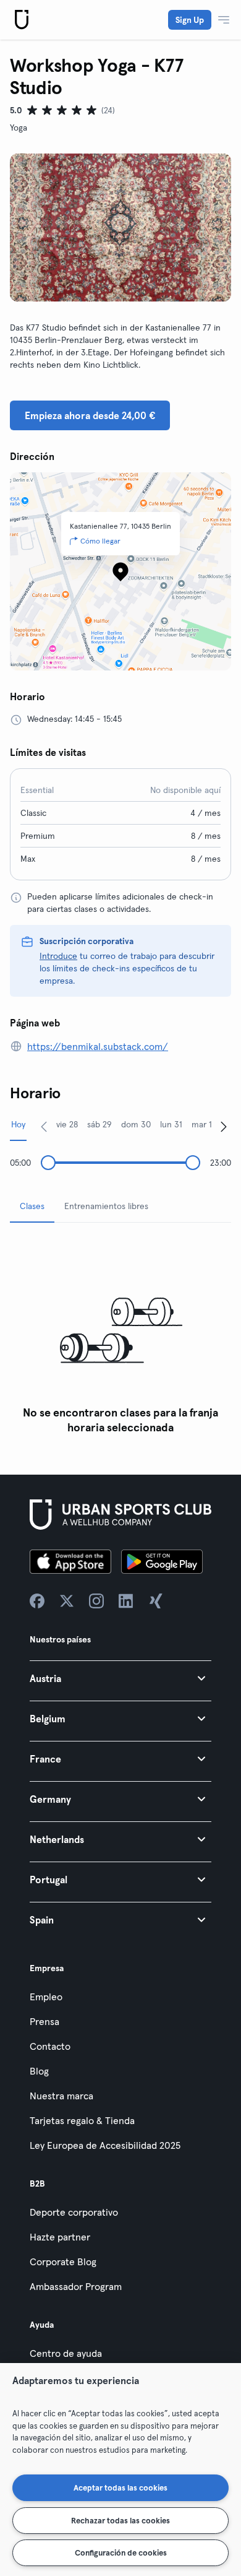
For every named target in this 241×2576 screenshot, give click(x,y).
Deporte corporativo (74, 2212)
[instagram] (96, 1601)
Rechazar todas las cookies (120, 2520)
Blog (39, 2071)
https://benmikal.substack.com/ (98, 1046)
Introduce (58, 956)
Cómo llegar (100, 541)
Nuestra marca (61, 2096)
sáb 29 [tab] (99, 1124)
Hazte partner (60, 2237)
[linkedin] (126, 1601)
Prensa (44, 2021)
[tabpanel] (120, 1336)
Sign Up (190, 20)
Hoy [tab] (18, 1124)
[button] (120, 1678)
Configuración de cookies (121, 2552)
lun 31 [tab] (171, 1124)
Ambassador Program (76, 2286)
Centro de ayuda (66, 2353)
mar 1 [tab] (202, 1124)
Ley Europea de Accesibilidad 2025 (105, 2145)
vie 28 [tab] (67, 1124)
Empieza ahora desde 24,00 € (90, 415)
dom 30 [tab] (136, 1124)
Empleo (46, 1997)
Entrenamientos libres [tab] (106, 1206)
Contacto (50, 2046)
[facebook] (37, 1601)
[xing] (156, 1601)
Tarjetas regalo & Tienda (82, 2120)
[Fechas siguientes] (224, 1126)
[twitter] (67, 1601)
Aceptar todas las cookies (120, 2487)
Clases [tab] (32, 1206)
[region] (120, 2470)
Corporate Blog (63, 2262)
